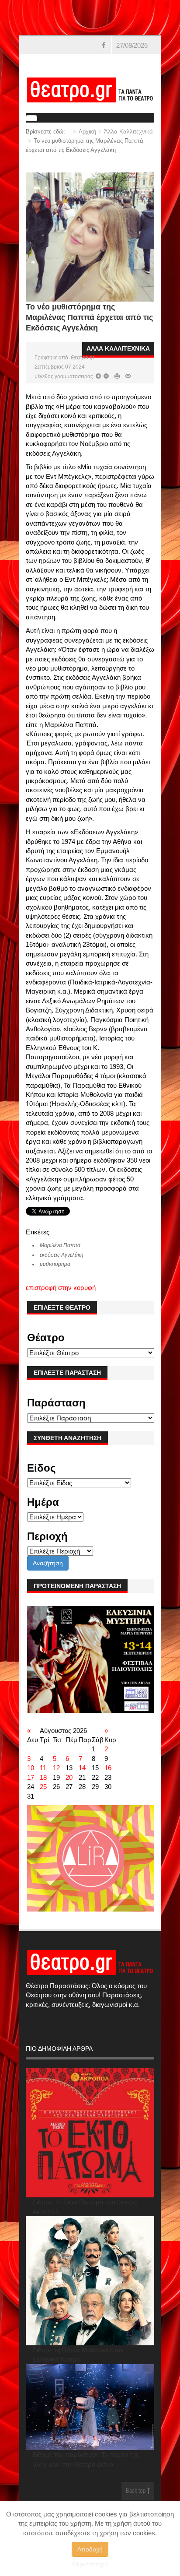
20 (69, 1777)
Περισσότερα (90, 2564)
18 (43, 1777)
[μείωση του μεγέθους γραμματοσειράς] (98, 376)
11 (43, 1768)
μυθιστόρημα (55, 1264)
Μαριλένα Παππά (60, 1245)
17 (31, 1777)
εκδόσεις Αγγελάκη (62, 1255)
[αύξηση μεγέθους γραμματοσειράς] (106, 376)
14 (82, 1768)
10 (31, 1768)
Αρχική (87, 132)
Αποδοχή (90, 2549)
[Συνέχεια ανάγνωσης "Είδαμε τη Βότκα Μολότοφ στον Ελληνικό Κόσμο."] (90, 2281)
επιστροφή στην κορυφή (61, 1288)
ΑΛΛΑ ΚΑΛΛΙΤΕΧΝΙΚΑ (118, 348)
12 (56, 1768)
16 (108, 1768)
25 (43, 1787)
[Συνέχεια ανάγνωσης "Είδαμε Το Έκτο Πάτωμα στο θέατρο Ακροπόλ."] (90, 2133)
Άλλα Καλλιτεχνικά (128, 132)
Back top (137, 2491)
